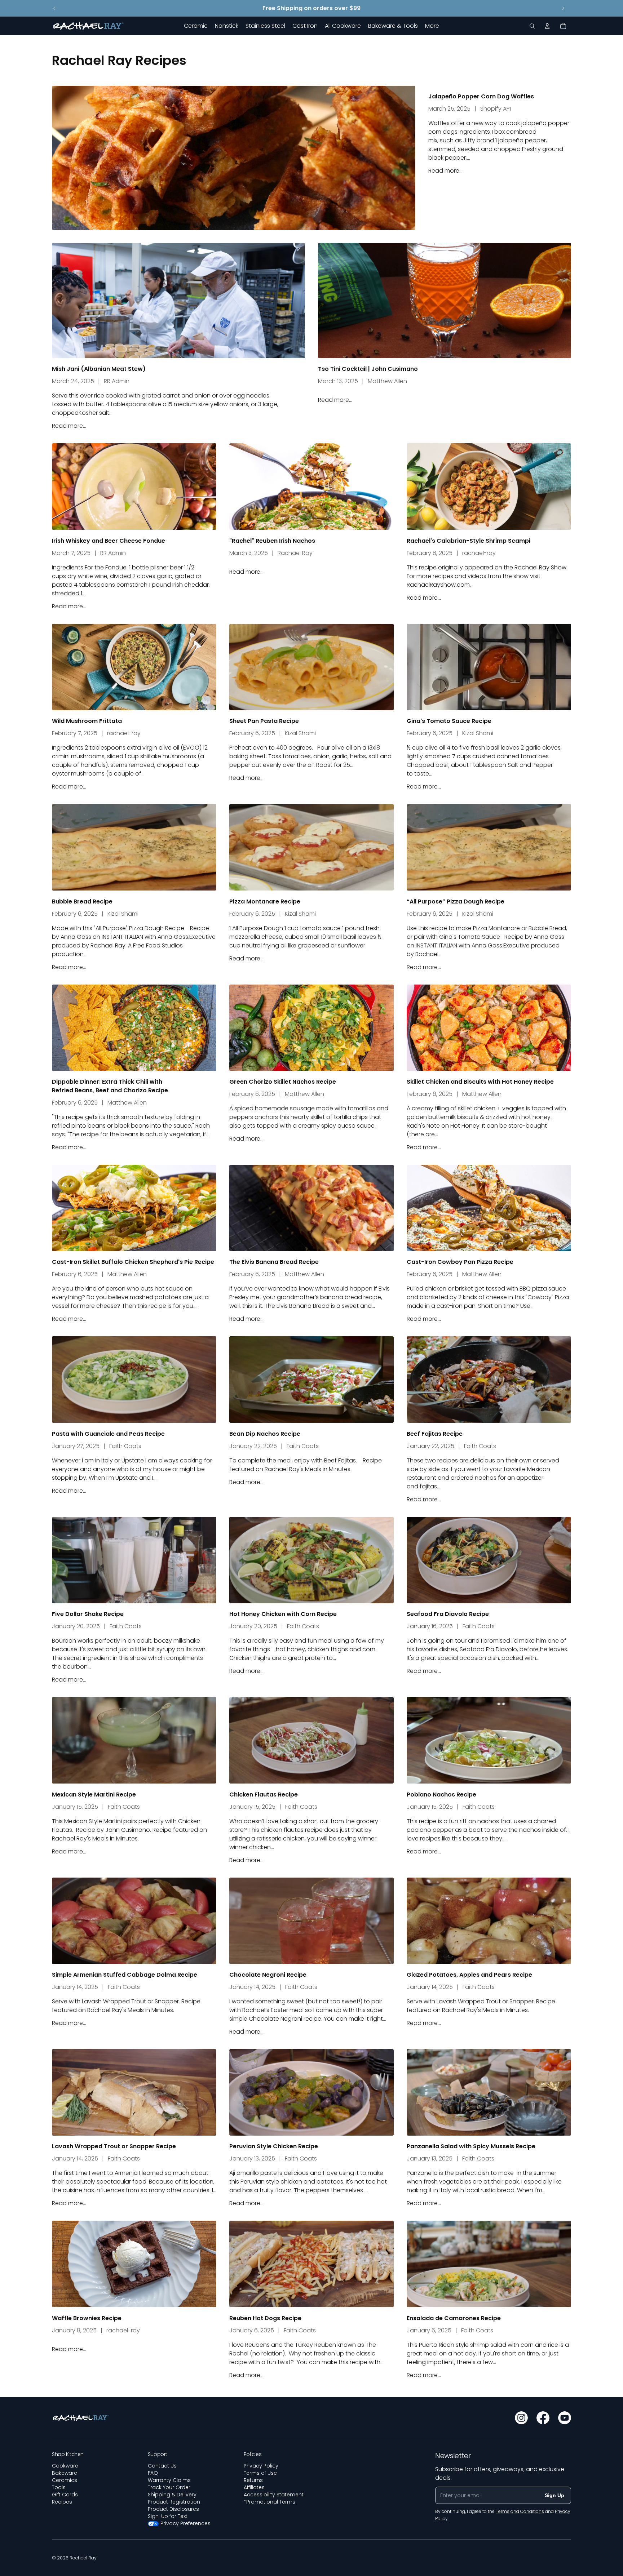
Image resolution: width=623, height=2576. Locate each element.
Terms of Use (260, 2473)
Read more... (445, 171)
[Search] (532, 26)
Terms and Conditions (520, 2511)
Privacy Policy (261, 2466)
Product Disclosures (173, 2509)
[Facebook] (543, 2418)
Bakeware (65, 2473)
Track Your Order (169, 2487)
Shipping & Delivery (172, 2495)
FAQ (153, 2473)
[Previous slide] (54, 8)
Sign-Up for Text (168, 2516)
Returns (253, 2480)
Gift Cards (65, 2495)
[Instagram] (521, 2418)
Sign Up (554, 2495)
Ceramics (65, 2480)
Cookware (65, 2466)
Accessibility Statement (274, 2495)
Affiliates (254, 2487)
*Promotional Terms (269, 2502)
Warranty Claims (169, 2480)
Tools (59, 2487)
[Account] (547, 26)
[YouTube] (565, 2418)
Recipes (62, 2502)
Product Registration (174, 2502)
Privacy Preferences (185, 2523)
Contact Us (162, 2466)
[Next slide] (563, 8)
